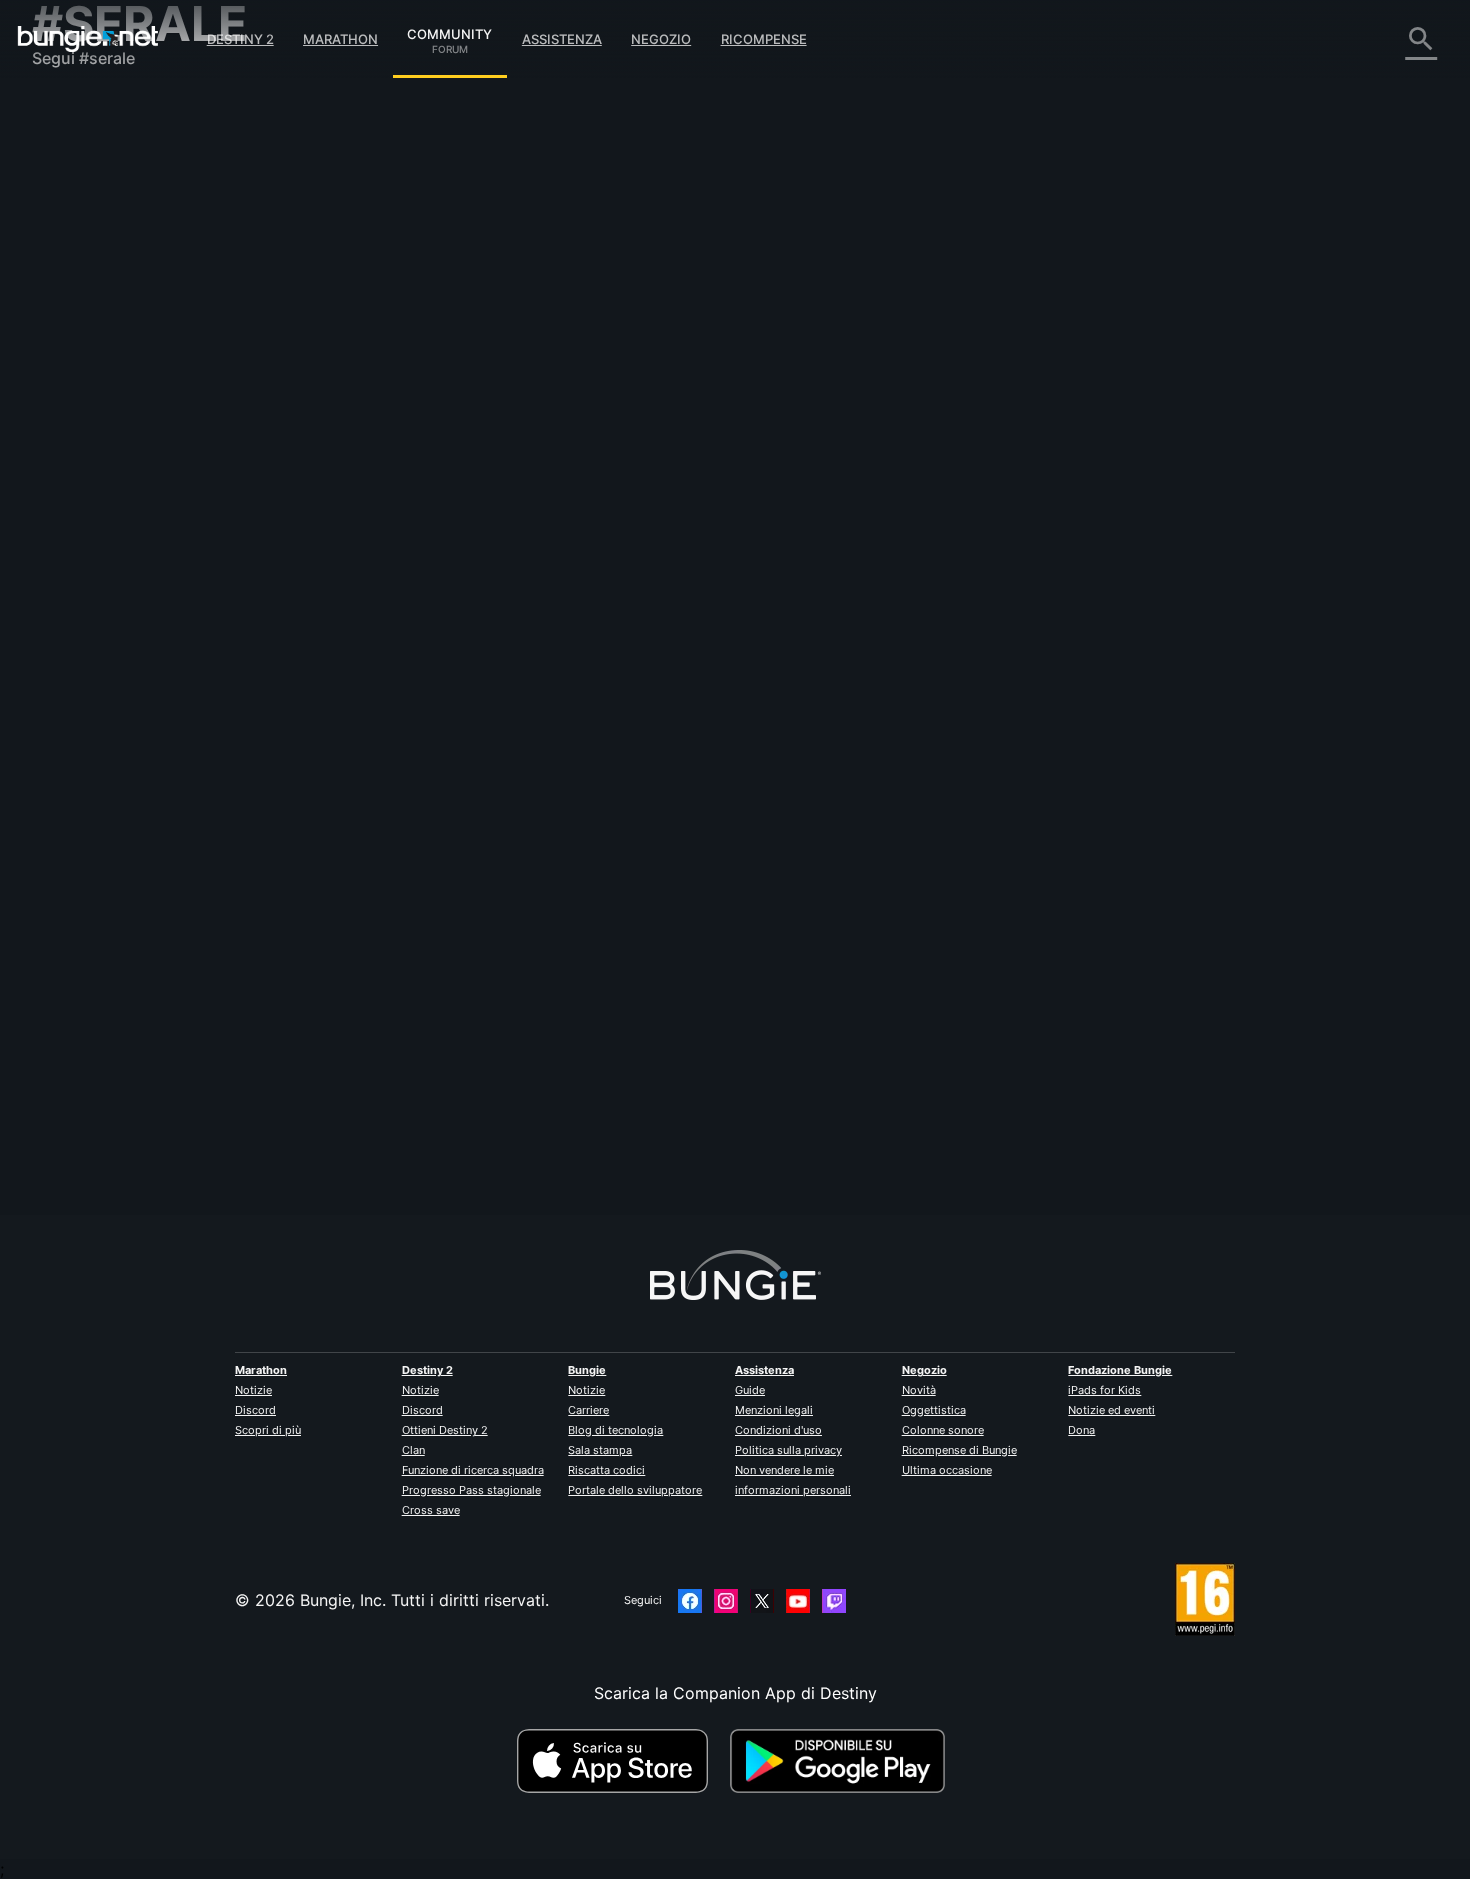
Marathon (340, 39)
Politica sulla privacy (788, 1450)
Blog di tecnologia (615, 1430)
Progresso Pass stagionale (471, 1490)
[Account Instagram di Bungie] (726, 1601)
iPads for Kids (1104, 1390)
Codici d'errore (103, 250)
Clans (726, 373)
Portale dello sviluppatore (635, 1490)
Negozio (661, 39)
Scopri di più (268, 1430)
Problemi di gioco (113, 310)
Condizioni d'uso (778, 1430)
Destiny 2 (240, 39)
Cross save (431, 1510)
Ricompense (764, 39)
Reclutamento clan (116, 490)
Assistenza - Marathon (131, 550)
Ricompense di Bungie (959, 1450)
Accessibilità (93, 330)
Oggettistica (934, 1410)
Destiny (88, 39)
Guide (750, 1390)
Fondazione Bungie (1120, 1370)
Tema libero (90, 530)
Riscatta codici (606, 1470)
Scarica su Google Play (842, 1761)
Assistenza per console (133, 430)
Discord (255, 1410)
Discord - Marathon (120, 570)
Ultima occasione (947, 1470)
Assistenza (562, 39)
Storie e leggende (113, 190)
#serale (893, 373)
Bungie (587, 1370)
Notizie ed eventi (1111, 1410)
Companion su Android (133, 390)
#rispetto (839, 373)
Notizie (253, 1390)
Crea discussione (460, 263)
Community (449, 31)
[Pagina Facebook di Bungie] (690, 1601)
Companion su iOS (116, 370)
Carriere (588, 1410)
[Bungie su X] (762, 1601)
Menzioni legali (774, 1410)
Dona (1081, 1430)
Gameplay (84, 210)
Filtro (550, 263)
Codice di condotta (106, 595)
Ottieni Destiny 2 (445, 1430)
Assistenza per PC (115, 410)
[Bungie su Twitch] (834, 1601)
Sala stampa (600, 1450)
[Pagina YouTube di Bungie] (798, 1601)
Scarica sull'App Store (621, 1761)
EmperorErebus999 (465, 391)
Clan (413, 1450)
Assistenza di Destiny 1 (133, 450)
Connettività (92, 270)
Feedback (82, 150)
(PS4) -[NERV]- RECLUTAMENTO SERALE (550, 371)
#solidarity (778, 373)
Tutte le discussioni (118, 110)
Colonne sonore (943, 1430)
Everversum (90, 290)
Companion (89, 350)
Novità (919, 1390)
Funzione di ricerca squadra (473, 1470)
